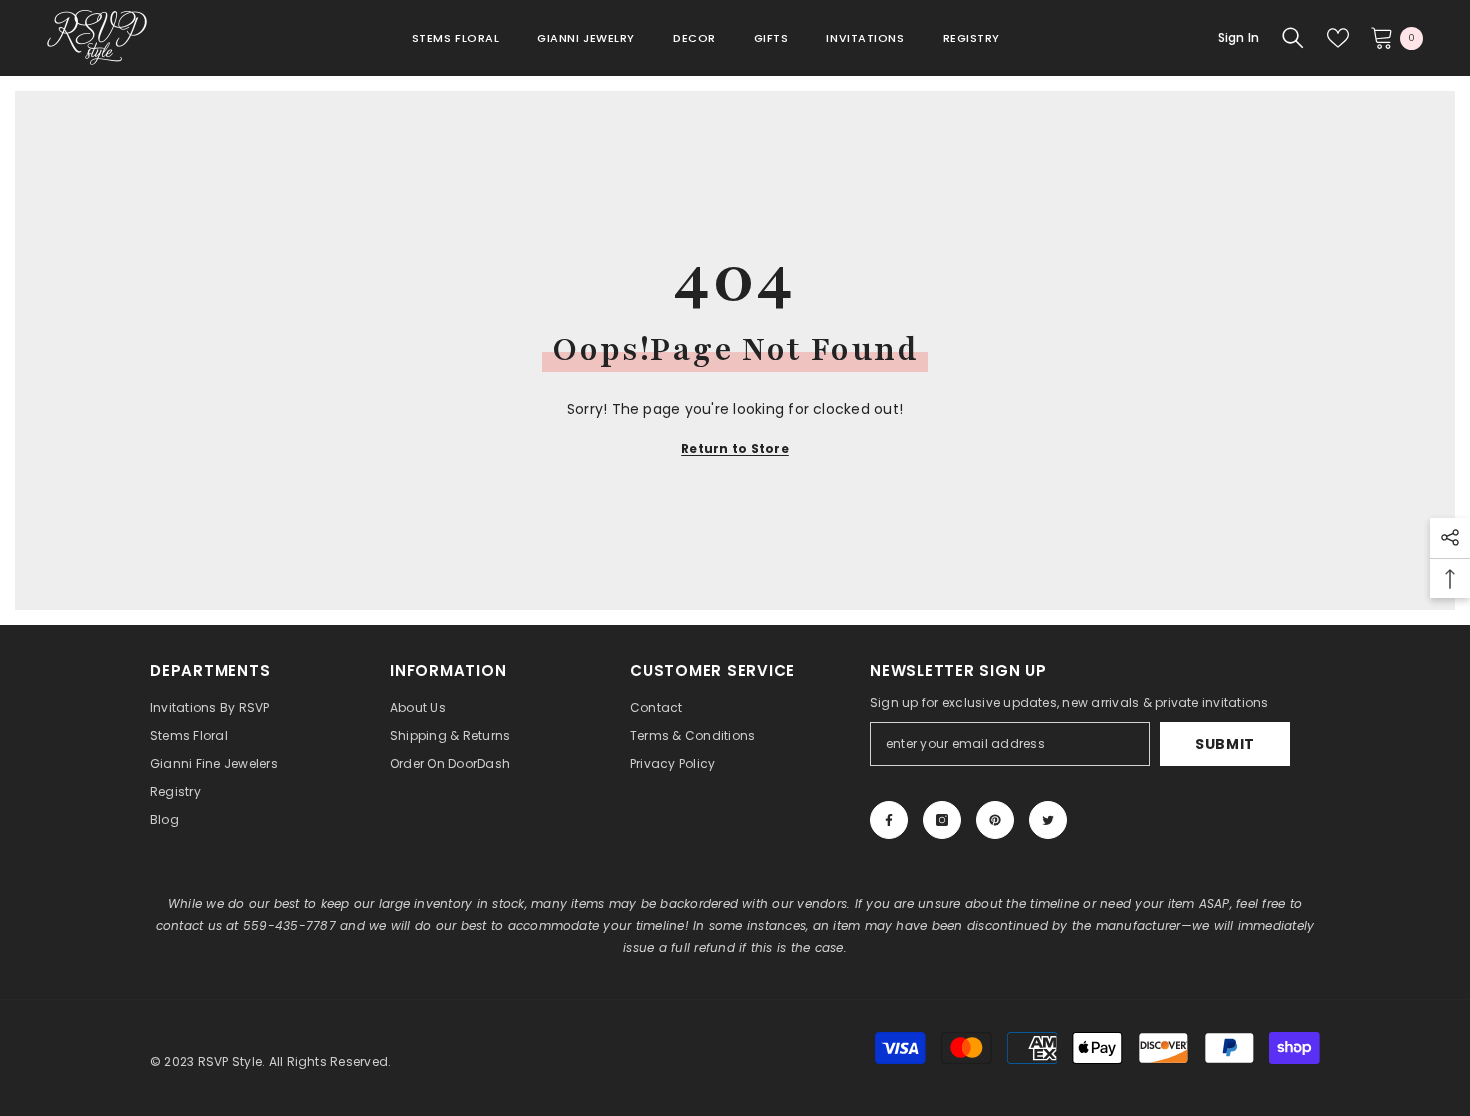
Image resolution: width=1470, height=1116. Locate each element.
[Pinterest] (995, 820)
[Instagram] (942, 820)
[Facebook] (889, 820)
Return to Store (735, 448)
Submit (1225, 744)
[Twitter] (1048, 820)
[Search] (1293, 38)
